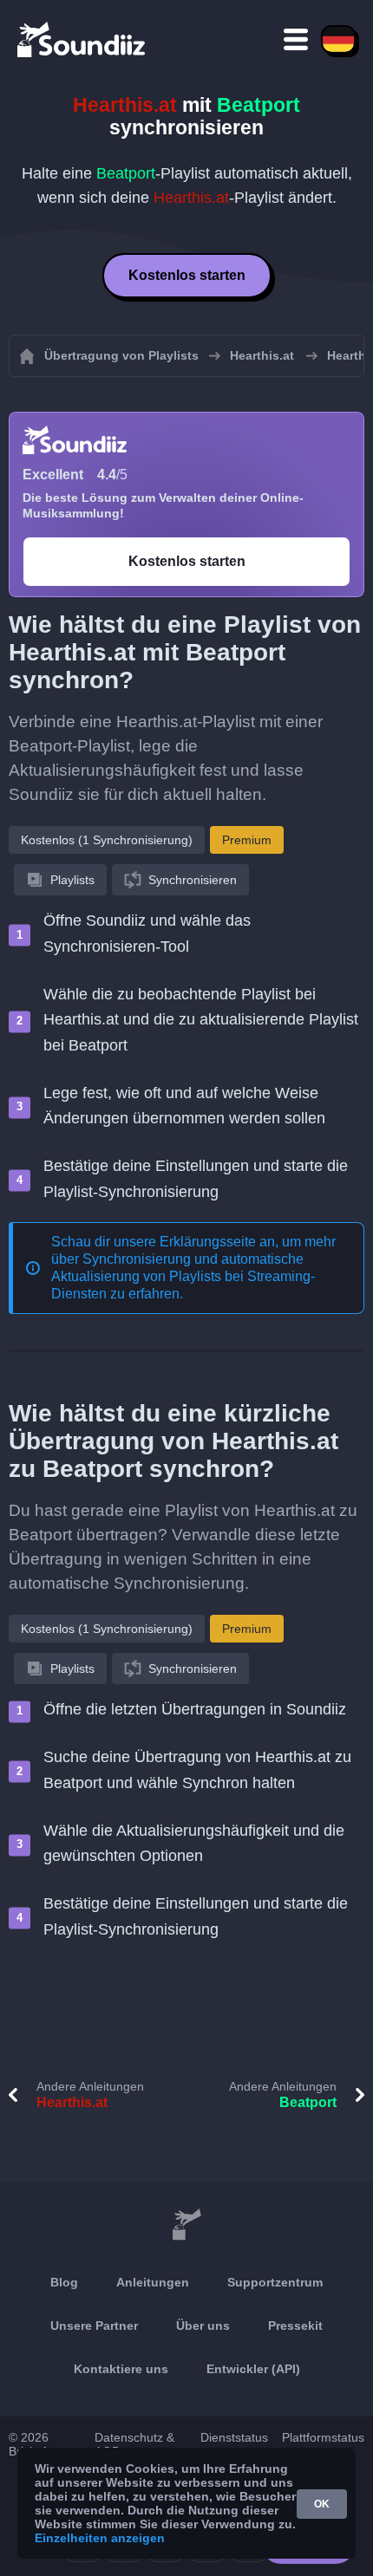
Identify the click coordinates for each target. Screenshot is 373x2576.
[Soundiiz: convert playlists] (186, 2225)
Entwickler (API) (253, 2369)
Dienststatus (234, 2437)
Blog (64, 2282)
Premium (247, 840)
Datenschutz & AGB (134, 2444)
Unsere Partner (94, 2326)
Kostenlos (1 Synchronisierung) (107, 840)
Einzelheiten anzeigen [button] (100, 2538)
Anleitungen (153, 2282)
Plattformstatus (323, 2437)
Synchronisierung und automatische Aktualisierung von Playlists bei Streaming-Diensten (183, 1276)
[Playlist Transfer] (82, 39)
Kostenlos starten (187, 275)
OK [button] (322, 2504)
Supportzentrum (275, 2282)
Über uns (203, 2326)
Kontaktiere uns (121, 2369)
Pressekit (295, 2326)
